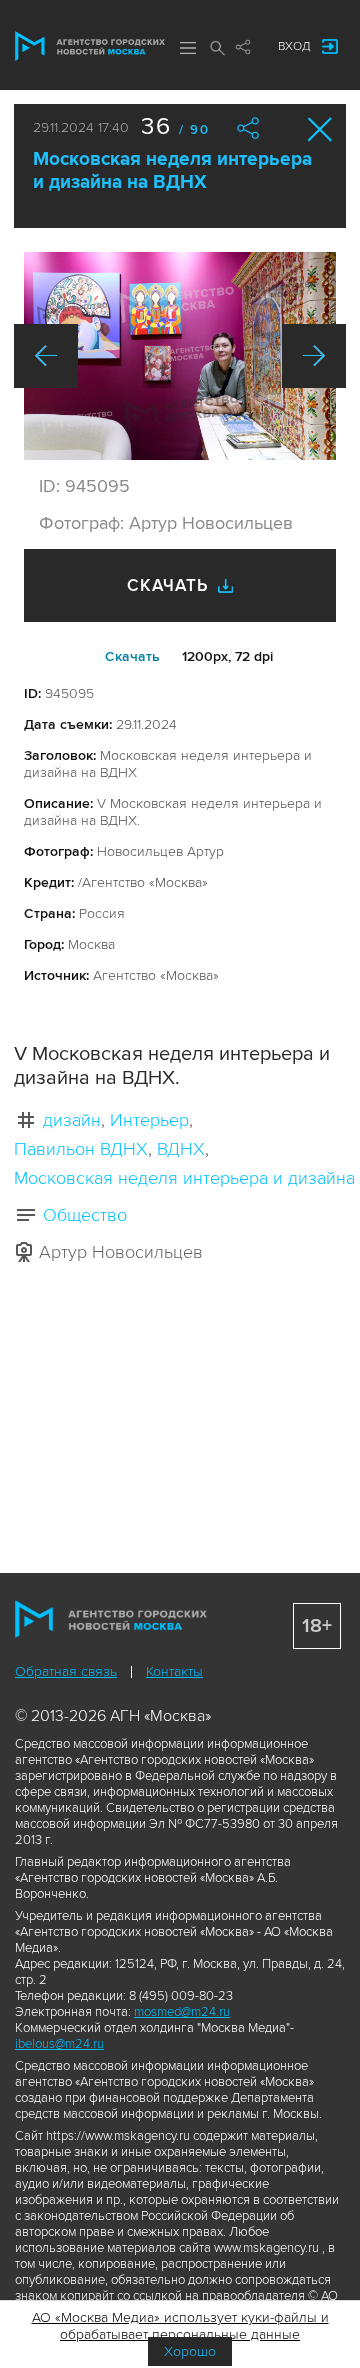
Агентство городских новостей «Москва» (90, 46)
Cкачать (132, 656)
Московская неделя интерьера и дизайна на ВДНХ (172, 171)
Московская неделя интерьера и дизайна (184, 1178)
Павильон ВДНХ (81, 1149)
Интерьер (149, 1120)
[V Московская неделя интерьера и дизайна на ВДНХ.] (180, 356)
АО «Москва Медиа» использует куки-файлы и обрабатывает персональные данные (180, 2326)
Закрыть (320, 129)
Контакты (174, 1671)
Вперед (314, 356)
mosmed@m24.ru (182, 2012)
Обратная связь (66, 1671)
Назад (46, 356)
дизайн (72, 1120)
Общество (85, 1215)
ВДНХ (181, 1149)
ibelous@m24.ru (59, 2044)
